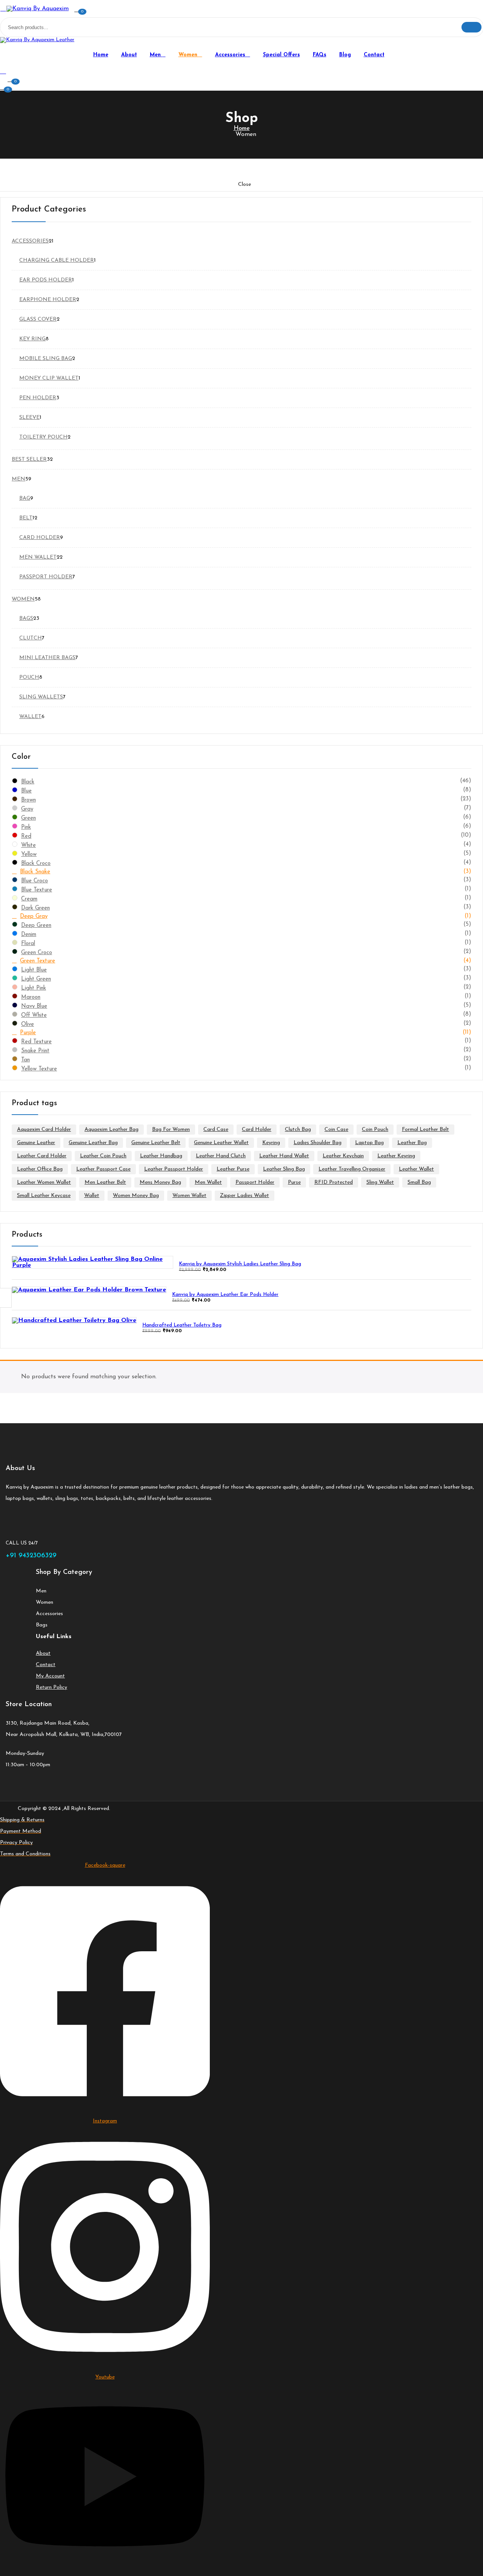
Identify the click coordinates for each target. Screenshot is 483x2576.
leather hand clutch (221, 1156)
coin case (336, 1130)
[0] (3, 87)
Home (101, 55)
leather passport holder (174, 1169)
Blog (345, 55)
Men (156, 55)
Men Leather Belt (105, 1182)
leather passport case (103, 1169)
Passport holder (255, 1182)
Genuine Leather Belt (156, 1143)
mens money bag (160, 1182)
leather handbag (161, 1156)
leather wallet (416, 1169)
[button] (77, 9)
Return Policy (52, 1687)
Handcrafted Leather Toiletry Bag (182, 1325)
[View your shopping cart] (11, 79)
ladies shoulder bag (318, 1143)
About (129, 55)
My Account (50, 1676)
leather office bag (40, 1169)
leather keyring (396, 1156)
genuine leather (36, 1143)
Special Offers (281, 55)
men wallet (208, 1182)
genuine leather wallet (221, 1143)
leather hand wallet (284, 1156)
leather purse (233, 1169)
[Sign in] (3, 72)
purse (294, 1182)
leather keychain (343, 1156)
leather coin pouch (103, 1156)
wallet (92, 1196)
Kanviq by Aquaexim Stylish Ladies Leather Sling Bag (240, 1264)
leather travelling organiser (352, 1169)
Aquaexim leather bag (112, 1130)
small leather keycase (44, 1196)
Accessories (231, 55)
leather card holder (42, 1156)
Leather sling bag (284, 1169)
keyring (271, 1143)
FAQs (320, 55)
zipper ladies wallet (245, 1196)
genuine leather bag (93, 1143)
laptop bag (369, 1143)
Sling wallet (380, 1182)
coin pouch (375, 1130)
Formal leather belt (425, 1130)
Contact (374, 55)
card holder (257, 1130)
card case (216, 1130)
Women (189, 55)
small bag (419, 1182)
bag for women (171, 1130)
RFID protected (334, 1182)
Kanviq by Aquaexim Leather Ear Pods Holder (225, 1295)
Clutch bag (298, 1130)
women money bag (136, 1196)
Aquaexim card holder (44, 1130)
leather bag (412, 1143)
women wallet (189, 1196)
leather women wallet (44, 1182)
